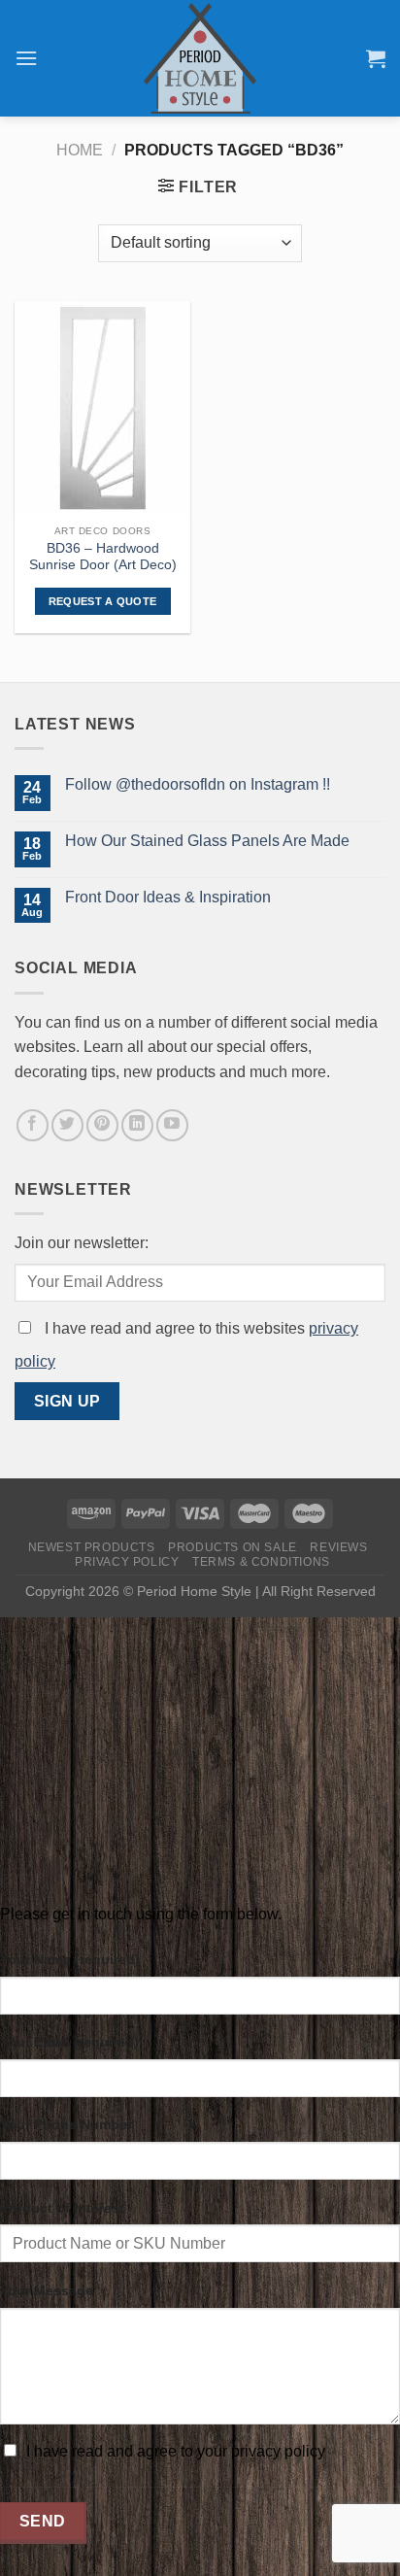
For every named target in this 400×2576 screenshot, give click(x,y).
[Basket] (376, 58)
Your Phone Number (66, 2124)
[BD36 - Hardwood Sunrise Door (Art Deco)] (102, 408)
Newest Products (92, 1547)
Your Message (47, 2290)
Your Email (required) (69, 2042)
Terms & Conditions (261, 1562)
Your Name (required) (70, 1959)
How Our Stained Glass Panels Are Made (207, 841)
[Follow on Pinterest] (102, 1125)
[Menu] (26, 58)
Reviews (338, 1547)
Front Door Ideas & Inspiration (168, 897)
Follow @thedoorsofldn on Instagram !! (198, 784)
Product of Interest (62, 2208)
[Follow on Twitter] (67, 1125)
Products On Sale (233, 1547)
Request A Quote (103, 601)
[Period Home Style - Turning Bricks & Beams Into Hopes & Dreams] (200, 58)
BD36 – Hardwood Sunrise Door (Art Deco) (103, 557)
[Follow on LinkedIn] (137, 1125)
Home (80, 150)
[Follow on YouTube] (172, 1125)
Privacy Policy (127, 1562)
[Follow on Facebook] (33, 1125)
